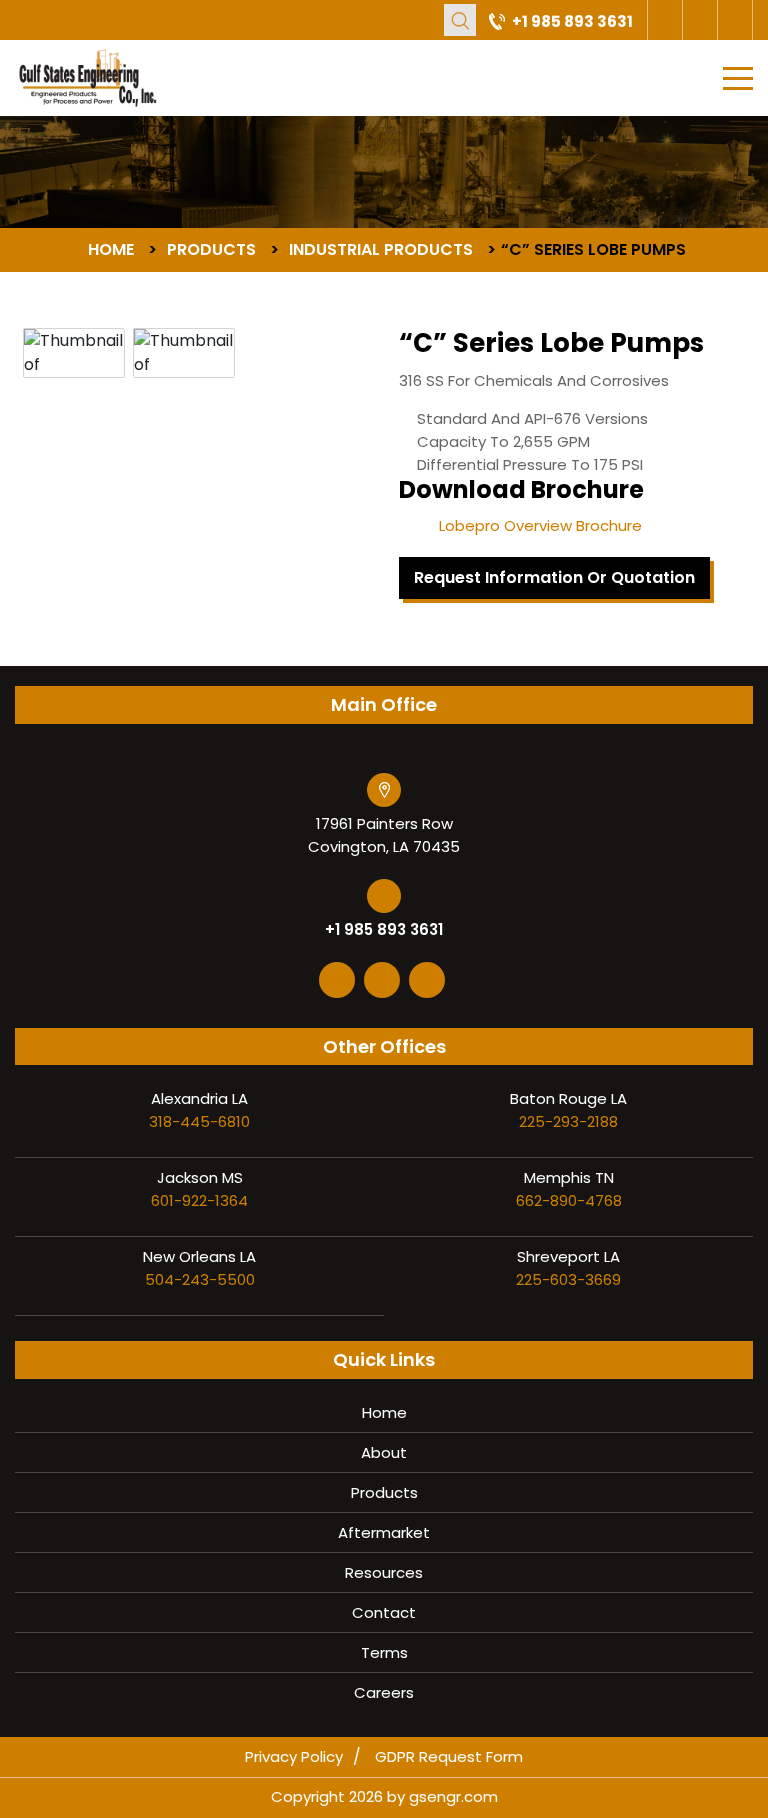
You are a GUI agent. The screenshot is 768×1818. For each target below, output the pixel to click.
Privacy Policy (294, 1756)
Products (384, 1492)
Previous (49, 316)
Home (384, 1412)
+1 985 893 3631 (572, 21)
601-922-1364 (199, 1200)
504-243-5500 (200, 1279)
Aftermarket (384, 1532)
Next (310, 316)
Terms (384, 1652)
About (384, 1452)
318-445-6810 (199, 1121)
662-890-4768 (569, 1200)
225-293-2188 (568, 1121)
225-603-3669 (568, 1279)
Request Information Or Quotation (554, 577)
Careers (384, 1692)
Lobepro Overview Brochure (540, 525)
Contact (384, 1612)
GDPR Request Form (449, 1756)
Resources (384, 1572)
